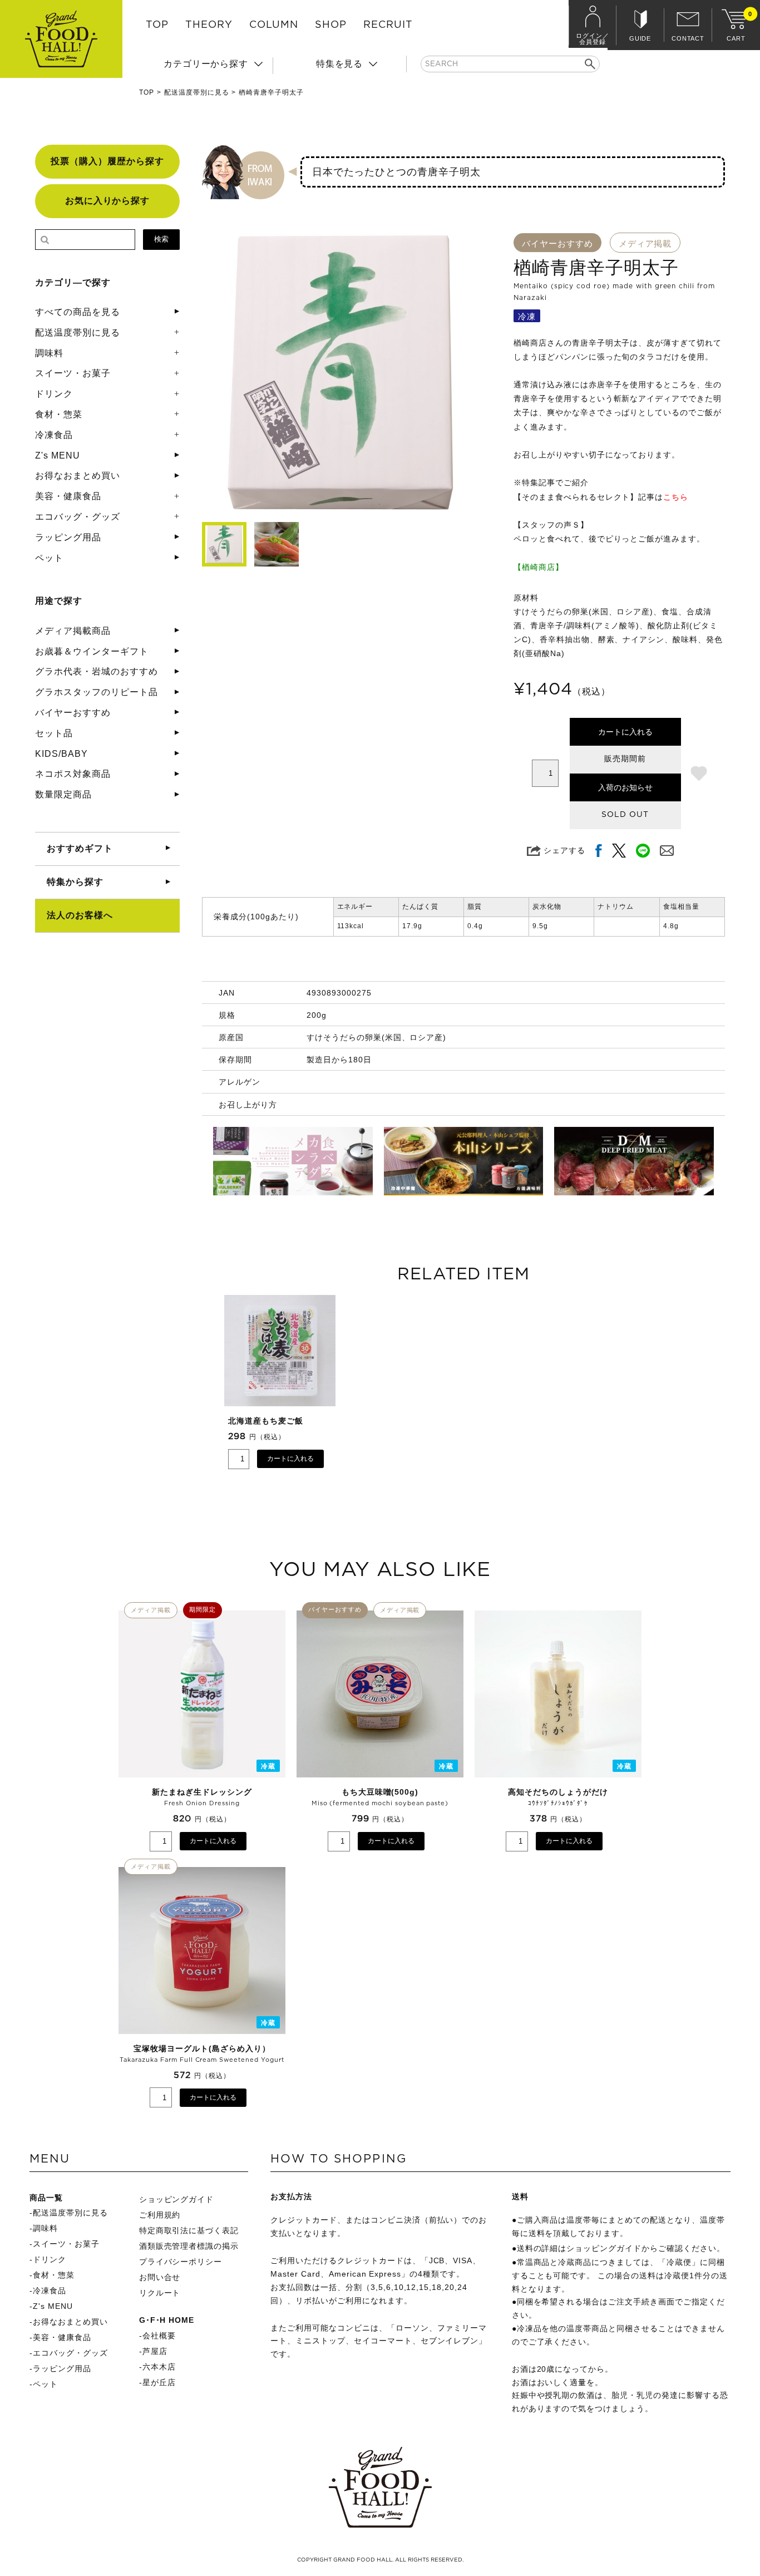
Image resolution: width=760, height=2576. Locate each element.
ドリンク (54, 394)
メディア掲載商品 (73, 631)
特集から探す (75, 882)
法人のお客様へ (80, 915)
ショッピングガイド (177, 2199)
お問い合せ (160, 2277)
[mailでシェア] (667, 851)
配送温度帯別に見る (197, 92)
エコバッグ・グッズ (78, 517)
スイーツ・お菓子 (73, 373)
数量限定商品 (63, 794)
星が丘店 (159, 2382)
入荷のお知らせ (625, 787)
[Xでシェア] (619, 851)
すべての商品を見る (78, 312)
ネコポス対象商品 (73, 774)
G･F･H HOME (167, 2320)
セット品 (54, 733)
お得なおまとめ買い (78, 476)
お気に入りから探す (108, 201)
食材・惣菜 (59, 414)
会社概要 (159, 2336)
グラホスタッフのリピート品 (96, 692)
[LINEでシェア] (643, 851)
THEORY (209, 25)
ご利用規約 (160, 2215)
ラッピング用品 (68, 537)
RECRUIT (388, 25)
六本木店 (159, 2367)
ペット (49, 558)
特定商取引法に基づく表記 (189, 2230)
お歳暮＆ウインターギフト (92, 651)
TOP (157, 25)
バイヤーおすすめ (73, 713)
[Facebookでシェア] (599, 851)
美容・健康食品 (68, 496)
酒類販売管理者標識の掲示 (189, 2246)
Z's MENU (58, 455)
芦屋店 (155, 2351)
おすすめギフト (80, 848)
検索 (161, 239)
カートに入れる (625, 732)
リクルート (160, 2293)
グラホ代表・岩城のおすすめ (96, 671)
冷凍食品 (54, 435)
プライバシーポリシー (181, 2262)
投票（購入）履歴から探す (107, 161)
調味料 (49, 353)
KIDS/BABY (61, 754)
